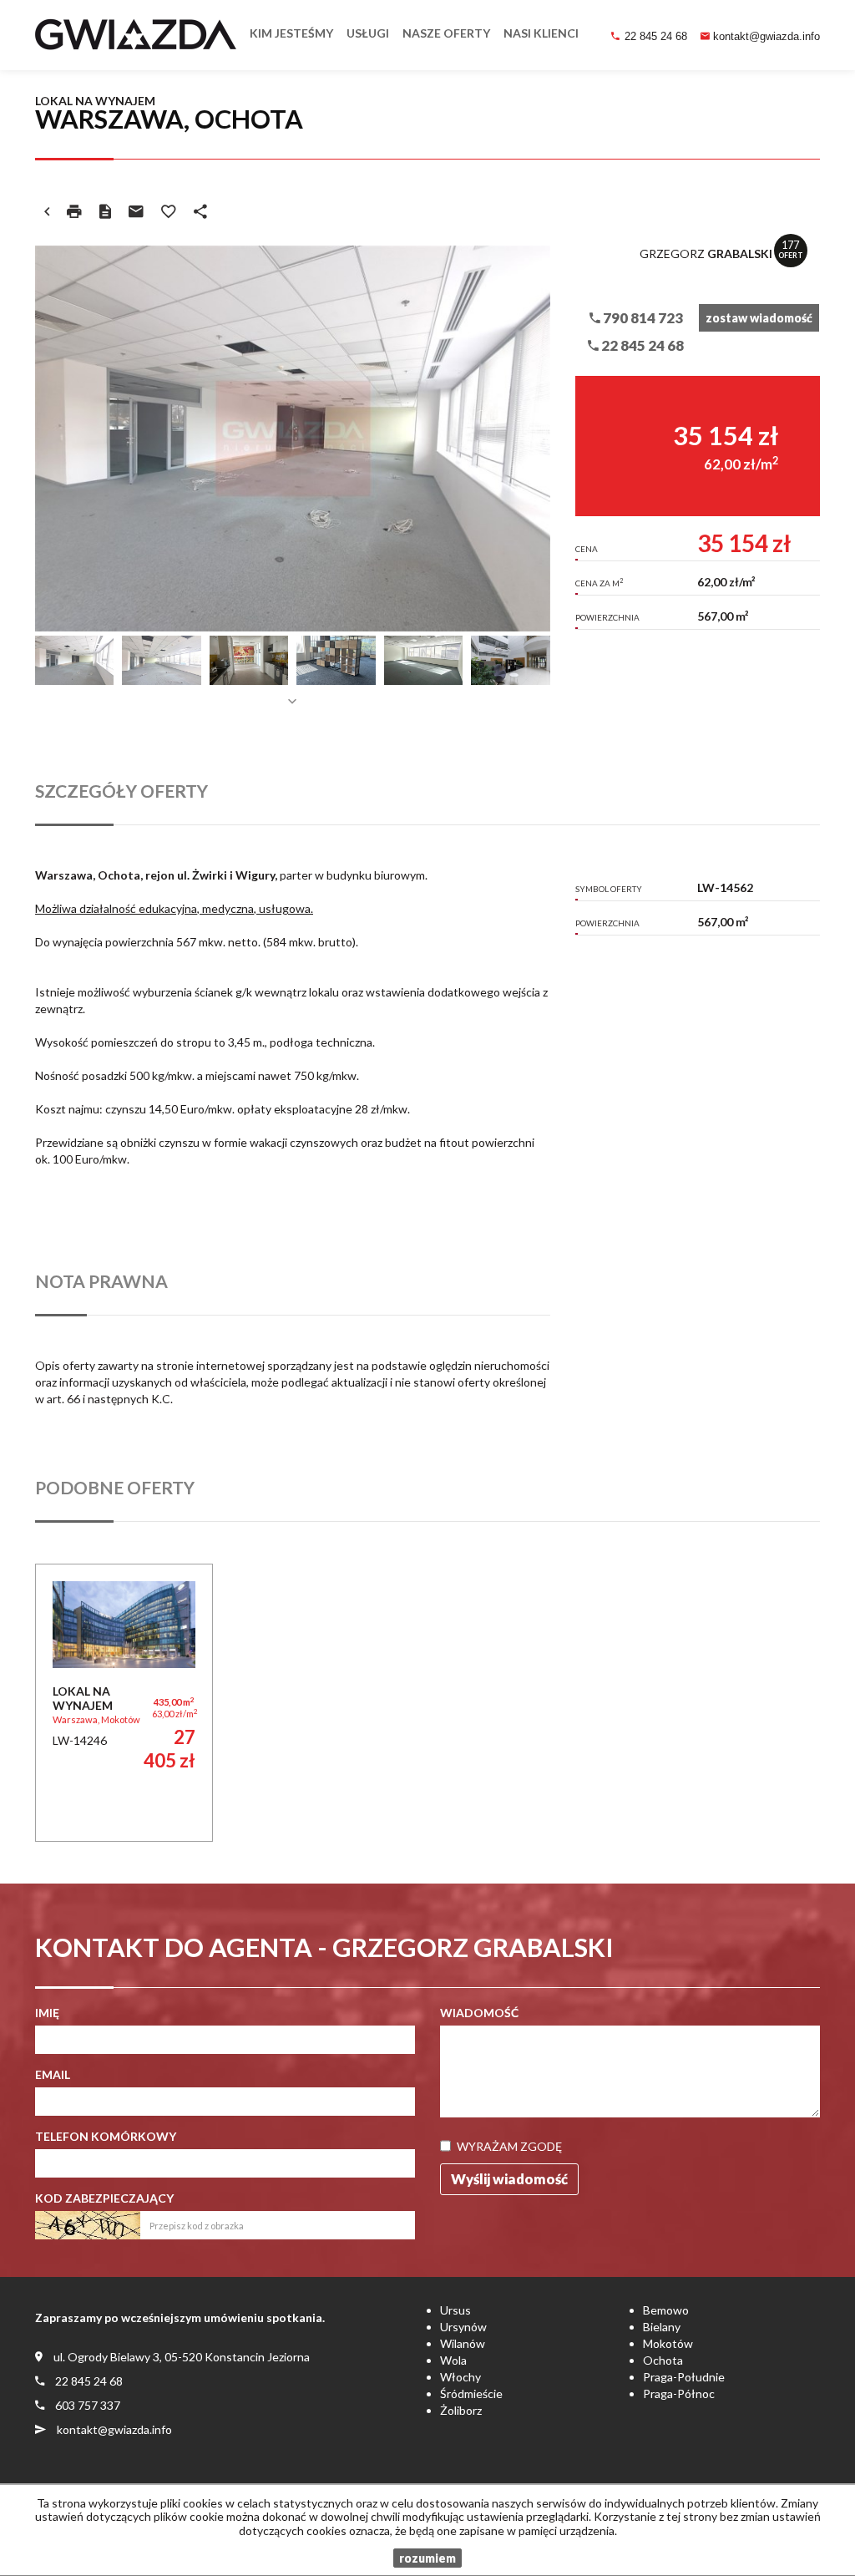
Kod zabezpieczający (104, 2198)
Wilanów (463, 2343)
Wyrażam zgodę (509, 2146)
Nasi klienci (541, 33)
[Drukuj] (74, 211)
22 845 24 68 (656, 36)
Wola (453, 2360)
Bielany (662, 2327)
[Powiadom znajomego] (136, 211)
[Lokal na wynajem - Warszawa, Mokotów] (124, 1703)
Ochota (663, 2360)
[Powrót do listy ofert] (47, 211)
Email (53, 2074)
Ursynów (463, 2327)
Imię (47, 2013)
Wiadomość (479, 2013)
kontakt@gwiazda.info (766, 36)
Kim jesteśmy (291, 33)
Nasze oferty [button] (446, 33)
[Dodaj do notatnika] (169, 211)
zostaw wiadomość (759, 318)
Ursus (455, 2310)
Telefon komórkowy (106, 2136)
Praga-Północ (679, 2393)
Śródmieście (471, 2393)
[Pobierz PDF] (105, 211)
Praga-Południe (684, 2377)
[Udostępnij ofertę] (200, 211)
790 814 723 (642, 318)
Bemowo (666, 2310)
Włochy (460, 2377)
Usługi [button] (368, 33)
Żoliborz (461, 2410)
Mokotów (668, 2343)
